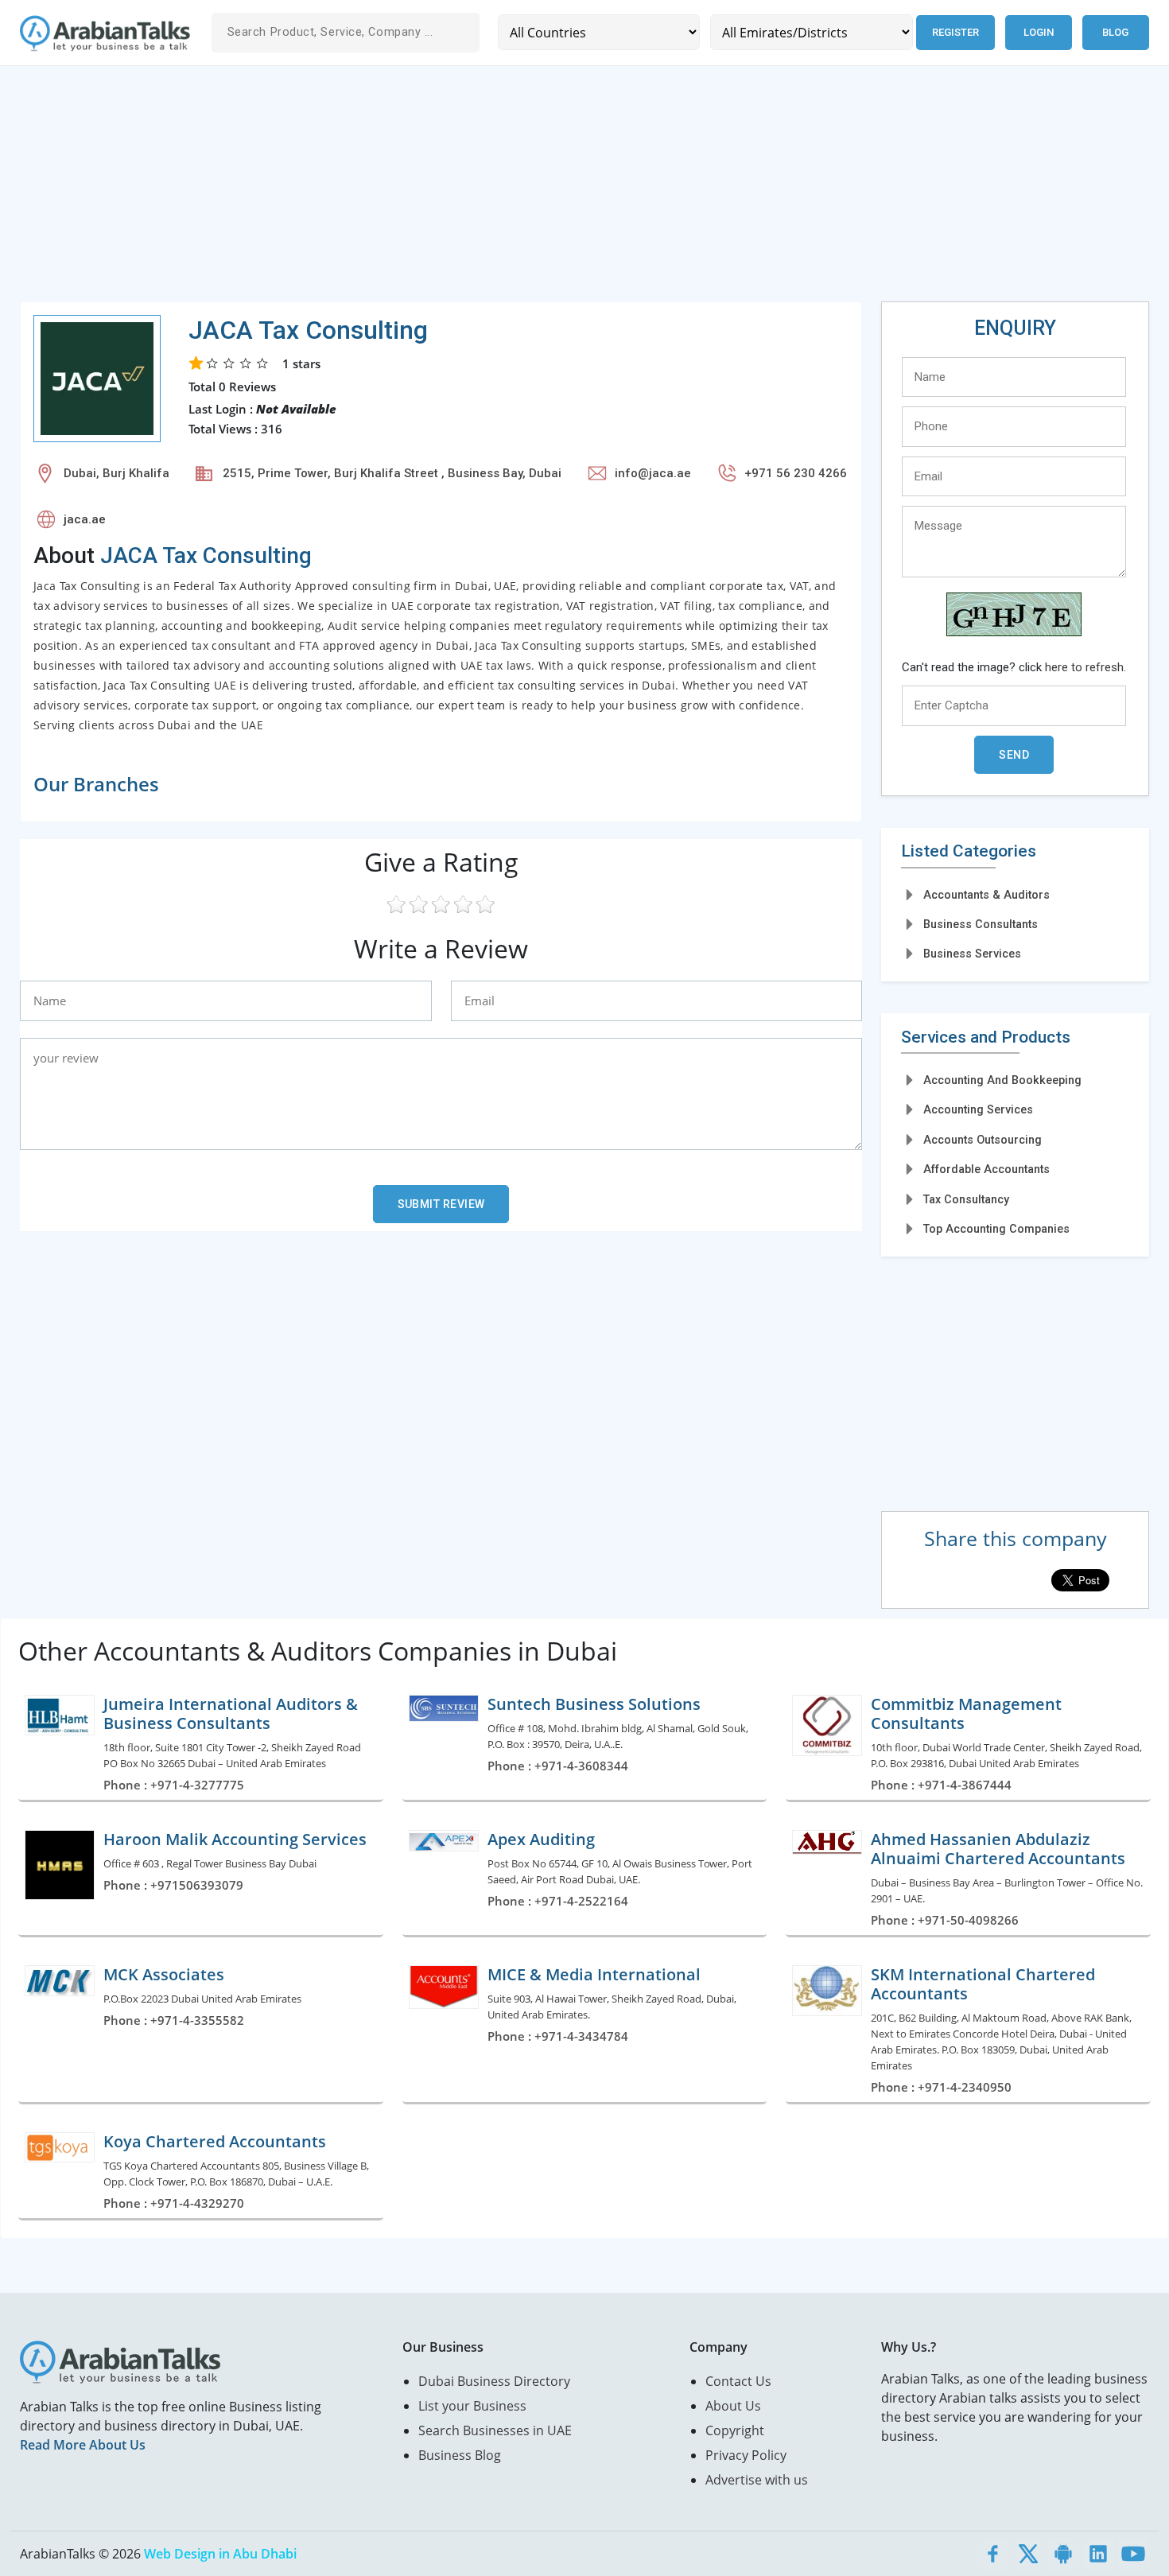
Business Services (972, 954)
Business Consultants (981, 924)
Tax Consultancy (966, 1199)
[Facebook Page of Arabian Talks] (993, 2554)
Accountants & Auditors (986, 895)
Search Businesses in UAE (495, 2430)
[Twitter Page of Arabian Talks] (1028, 2554)
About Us (733, 2406)
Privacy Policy (746, 2455)
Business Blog (460, 2455)
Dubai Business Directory (494, 2381)
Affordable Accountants (986, 1169)
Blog (1115, 32)
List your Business (472, 2406)
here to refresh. (1085, 667)
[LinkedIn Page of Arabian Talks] (1098, 2554)
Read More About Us (83, 2445)
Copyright (735, 2430)
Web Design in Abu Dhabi (220, 2554)
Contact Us (738, 2381)
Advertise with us (757, 2480)
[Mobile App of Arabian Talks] (1063, 2554)
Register (955, 32)
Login (1039, 32)
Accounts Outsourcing (983, 1140)
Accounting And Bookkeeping (1002, 1080)
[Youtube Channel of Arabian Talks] (1133, 2554)
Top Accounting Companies (996, 1229)
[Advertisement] (497, 190)
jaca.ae (85, 519)
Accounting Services (978, 1109)
